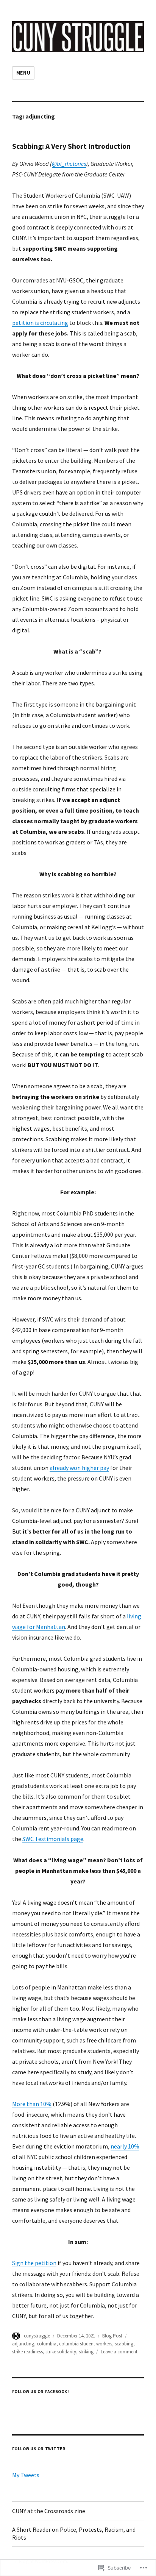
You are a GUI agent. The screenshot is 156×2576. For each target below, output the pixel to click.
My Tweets (26, 2475)
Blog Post (112, 2336)
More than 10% (32, 2104)
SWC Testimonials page (53, 1839)
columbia (47, 2344)
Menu (23, 73)
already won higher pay (79, 1468)
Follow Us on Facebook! (41, 2392)
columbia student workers (86, 2344)
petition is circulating (40, 323)
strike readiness (27, 2352)
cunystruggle (37, 2336)
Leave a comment (119, 2352)
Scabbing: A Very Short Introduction (71, 146)
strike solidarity (61, 2352)
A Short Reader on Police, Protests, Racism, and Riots (74, 2533)
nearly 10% (125, 2146)
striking (86, 2352)
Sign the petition (34, 2263)
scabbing (124, 2344)
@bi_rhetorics (69, 164)
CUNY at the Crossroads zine (49, 2511)
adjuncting (23, 2344)
